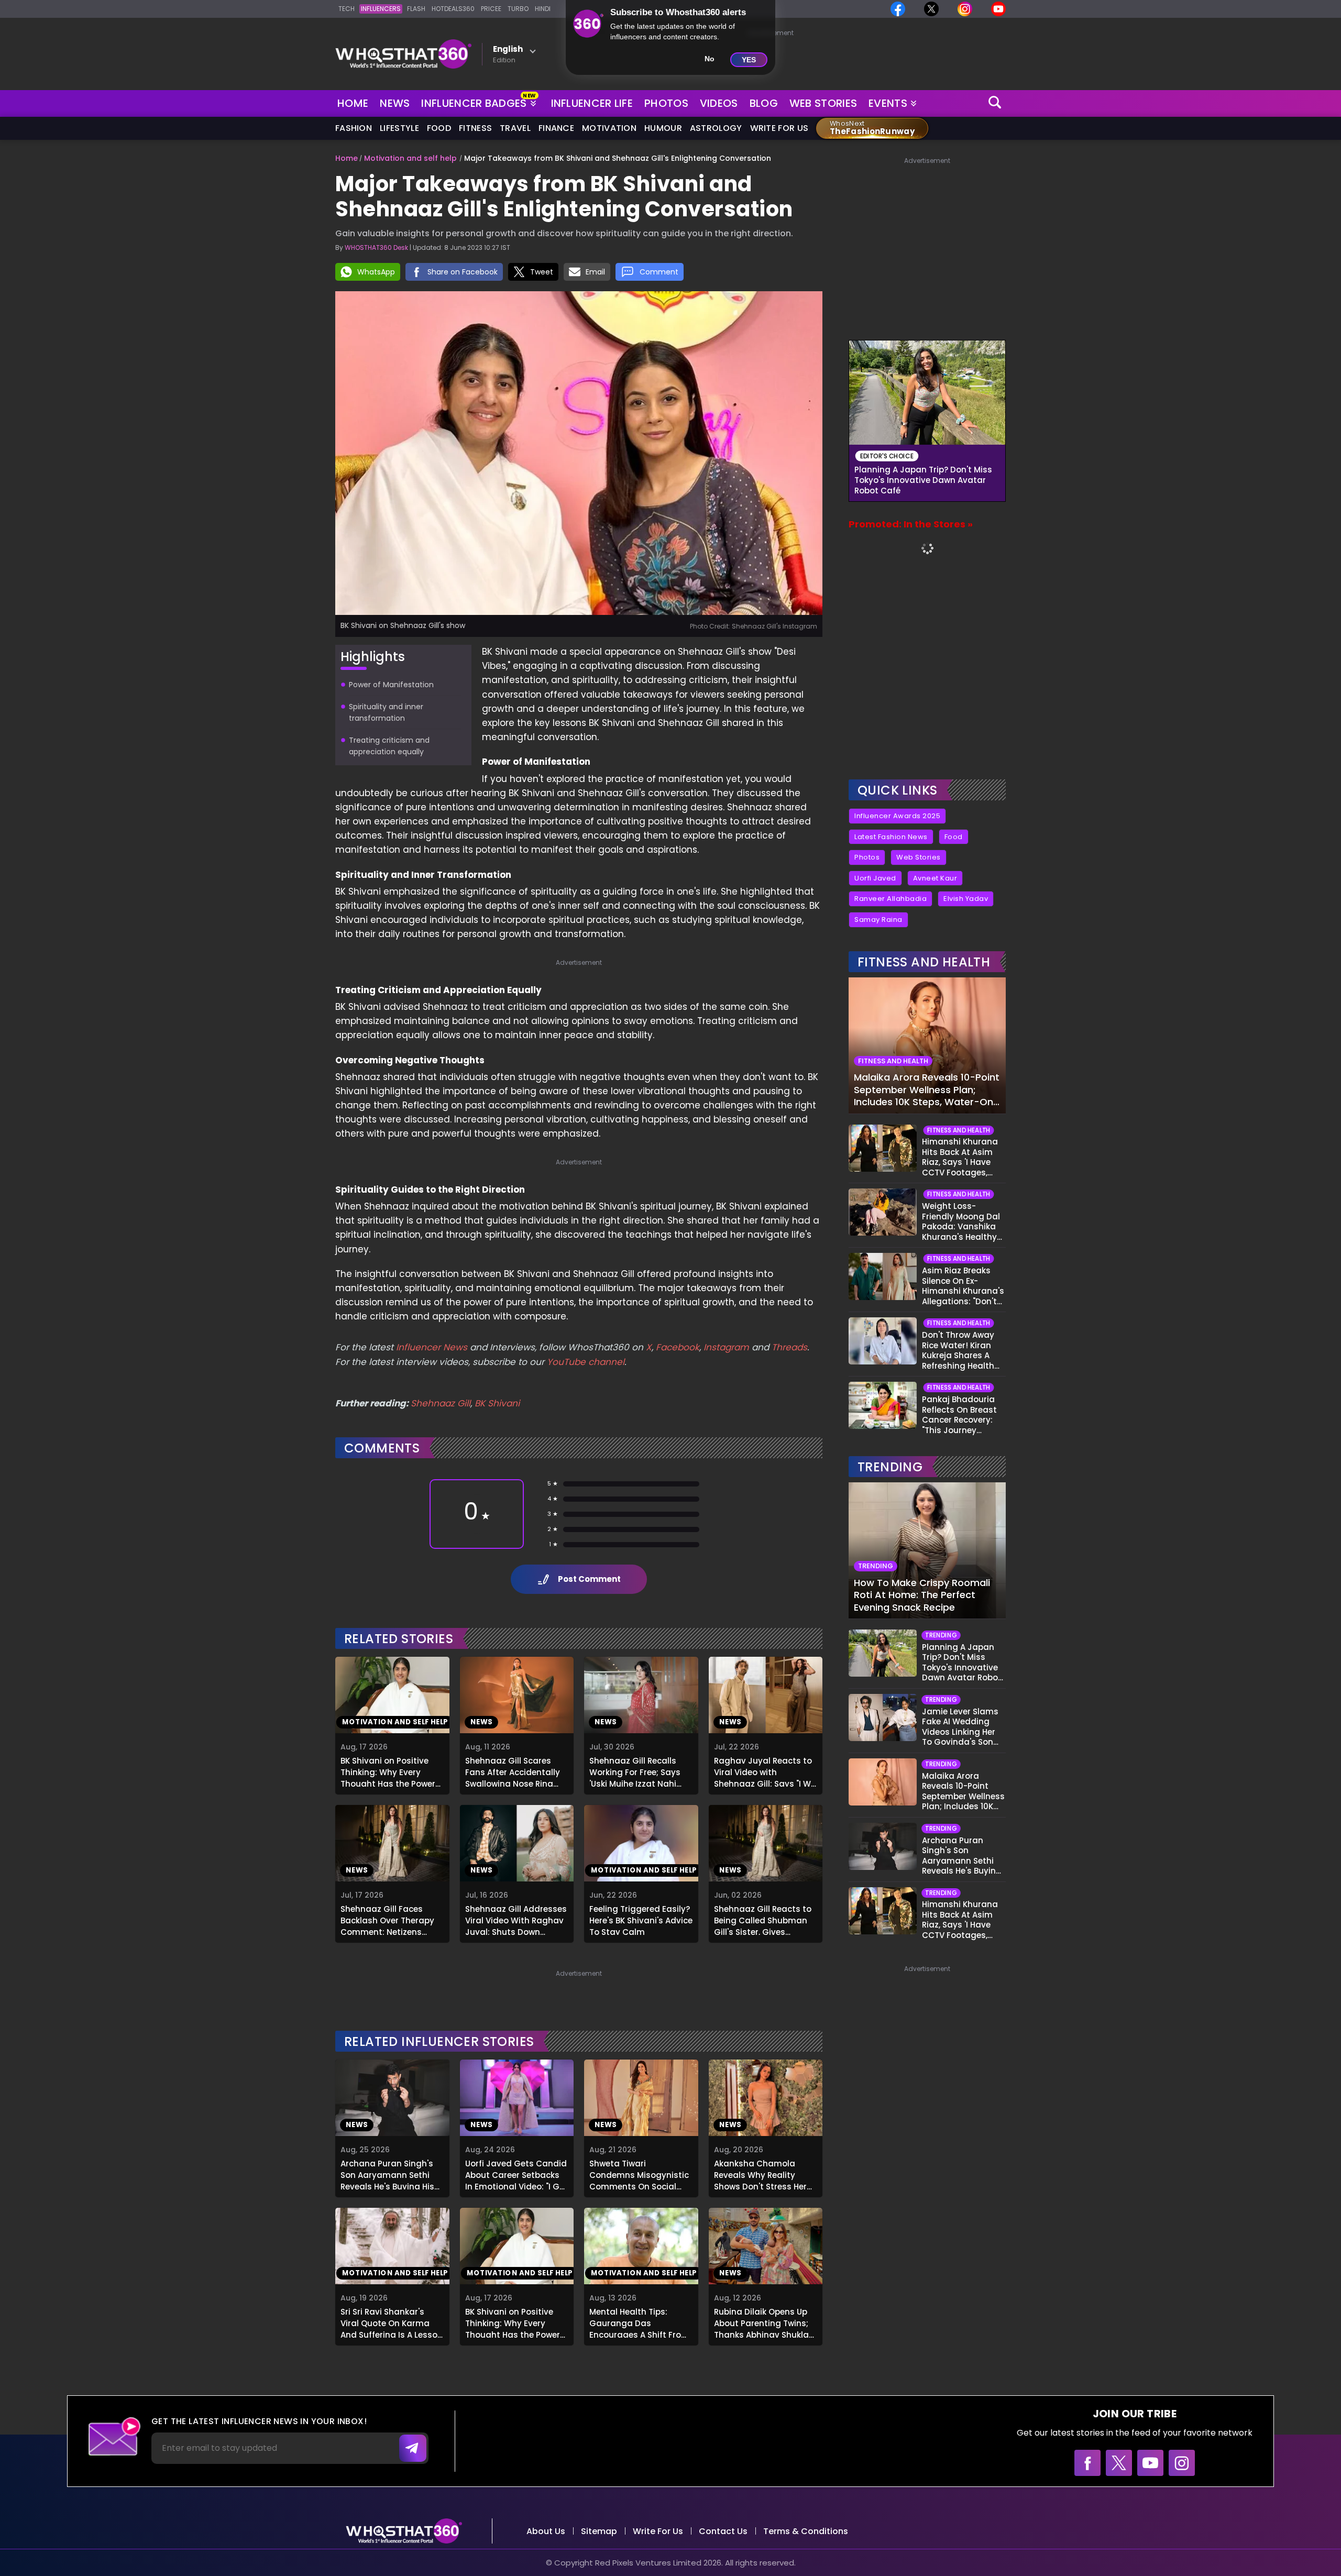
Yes (749, 60)
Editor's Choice (887, 456)
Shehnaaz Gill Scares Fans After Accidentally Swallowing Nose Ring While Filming (513, 1771)
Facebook (678, 1347)
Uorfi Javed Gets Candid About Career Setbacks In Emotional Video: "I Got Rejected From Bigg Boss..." (517, 2174)
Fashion (354, 128)
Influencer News (432, 1347)
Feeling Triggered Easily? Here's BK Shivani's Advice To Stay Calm (641, 1919)
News (395, 103)
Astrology (716, 128)
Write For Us (779, 128)
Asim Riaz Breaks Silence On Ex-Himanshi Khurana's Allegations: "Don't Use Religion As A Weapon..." (963, 1286)
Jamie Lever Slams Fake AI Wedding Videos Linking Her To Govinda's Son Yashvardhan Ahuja (963, 1727)
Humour (663, 128)
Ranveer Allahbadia (891, 899)
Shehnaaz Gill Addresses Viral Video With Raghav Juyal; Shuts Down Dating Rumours (516, 1919)
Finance (556, 128)
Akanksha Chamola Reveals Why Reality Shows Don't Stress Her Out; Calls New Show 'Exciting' (760, 2174)
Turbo (518, 9)
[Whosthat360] (403, 54)
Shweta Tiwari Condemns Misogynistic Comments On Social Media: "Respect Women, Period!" (639, 2174)
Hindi (543, 9)
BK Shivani (497, 1403)
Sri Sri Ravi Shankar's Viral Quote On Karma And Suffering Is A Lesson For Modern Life (392, 2322)
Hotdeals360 (453, 9)
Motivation (609, 128)
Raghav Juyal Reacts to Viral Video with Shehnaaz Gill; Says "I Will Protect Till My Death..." (766, 1771)
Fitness (475, 128)
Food (439, 128)
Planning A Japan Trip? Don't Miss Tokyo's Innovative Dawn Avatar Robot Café (923, 480)
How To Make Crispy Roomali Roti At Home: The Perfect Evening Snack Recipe (922, 1595)
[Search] (995, 103)
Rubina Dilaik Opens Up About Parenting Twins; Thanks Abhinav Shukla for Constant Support (761, 2322)
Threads (789, 1347)
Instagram (725, 1347)
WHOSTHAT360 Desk (376, 247)
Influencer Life (592, 103)
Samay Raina (878, 920)
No (710, 59)
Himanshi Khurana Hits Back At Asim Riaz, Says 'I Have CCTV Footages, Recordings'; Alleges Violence (963, 1157)
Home (353, 103)
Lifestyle (399, 128)
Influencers (381, 9)
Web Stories (823, 103)
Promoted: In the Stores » (911, 524)
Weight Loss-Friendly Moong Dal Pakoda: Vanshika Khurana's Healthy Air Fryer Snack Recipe (961, 1221)
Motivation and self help (410, 158)
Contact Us (723, 2531)
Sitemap (599, 2531)
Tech (347, 9)
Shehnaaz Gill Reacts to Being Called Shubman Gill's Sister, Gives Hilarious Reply (763, 1919)
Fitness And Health (924, 962)
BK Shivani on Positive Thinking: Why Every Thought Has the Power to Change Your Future (388, 1771)
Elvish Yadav (966, 899)
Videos (719, 103)
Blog (764, 103)
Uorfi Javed (875, 878)
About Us (546, 2531)
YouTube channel (586, 1362)
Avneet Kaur (935, 878)
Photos (666, 103)
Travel (515, 128)
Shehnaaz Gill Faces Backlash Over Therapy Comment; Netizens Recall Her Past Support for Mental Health (388, 1919)
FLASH (416, 9)
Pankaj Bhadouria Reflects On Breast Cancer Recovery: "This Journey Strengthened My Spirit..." (959, 1415)
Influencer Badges (475, 101)
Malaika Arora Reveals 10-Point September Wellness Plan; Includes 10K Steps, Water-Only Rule (927, 1089)
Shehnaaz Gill (441, 1403)
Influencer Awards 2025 (897, 816)
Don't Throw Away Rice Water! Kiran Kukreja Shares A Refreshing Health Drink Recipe (958, 1350)
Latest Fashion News (891, 837)
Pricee (491, 9)
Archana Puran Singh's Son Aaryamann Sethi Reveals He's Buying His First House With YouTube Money (392, 2174)
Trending (890, 1467)
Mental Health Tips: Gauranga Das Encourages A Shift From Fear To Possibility (639, 2322)
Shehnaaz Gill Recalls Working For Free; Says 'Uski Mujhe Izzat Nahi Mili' (635, 1771)
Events (888, 103)
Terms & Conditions (806, 2531)
